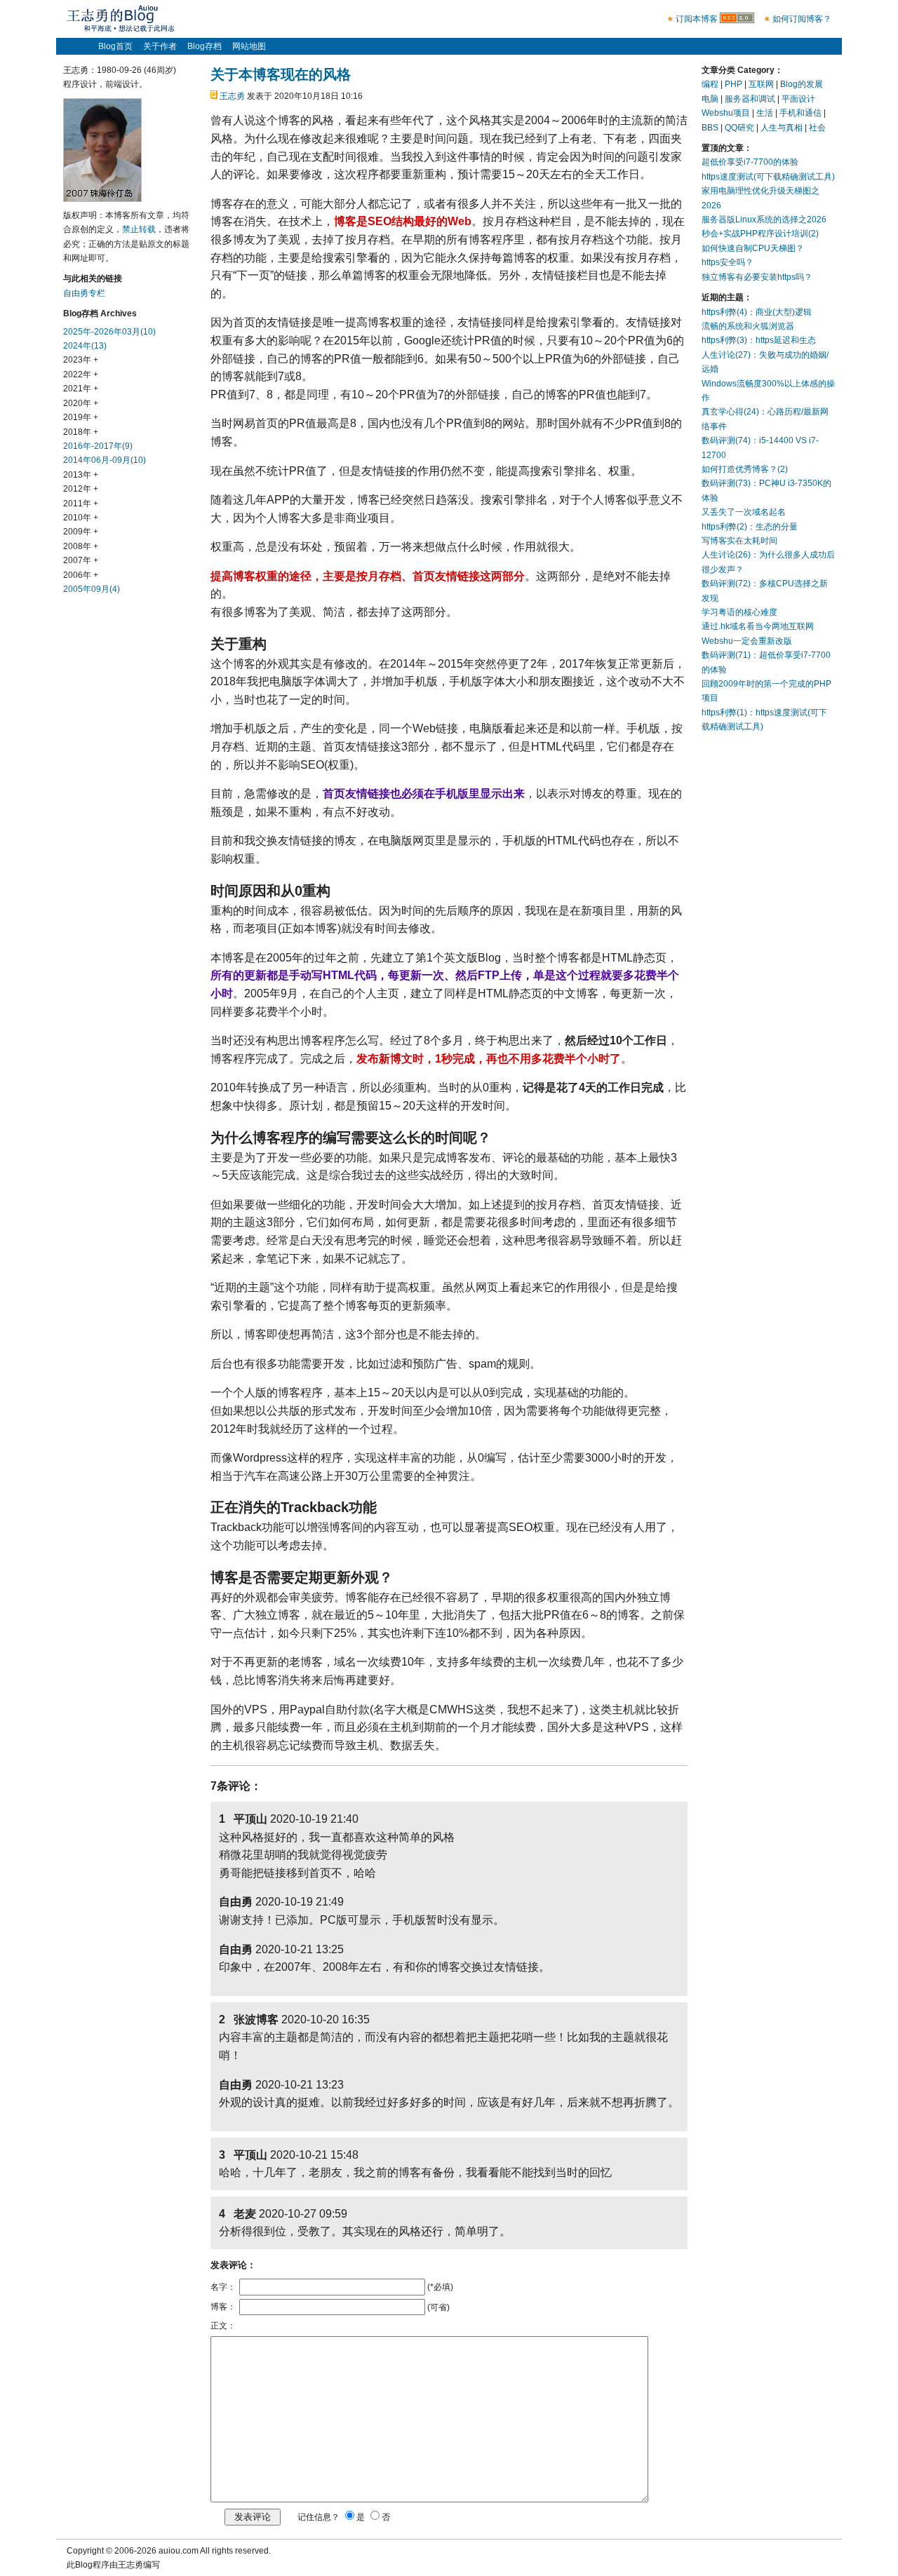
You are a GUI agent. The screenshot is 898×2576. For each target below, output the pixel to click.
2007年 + (81, 560)
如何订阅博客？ (802, 19)
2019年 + (81, 417)
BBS (710, 128)
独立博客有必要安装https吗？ (757, 277)
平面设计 (798, 99)
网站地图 (249, 46)
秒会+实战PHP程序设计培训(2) (760, 234)
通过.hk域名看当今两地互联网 (758, 626)
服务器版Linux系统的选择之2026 (764, 220)
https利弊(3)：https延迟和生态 (759, 340)
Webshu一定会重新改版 (747, 641)
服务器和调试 (750, 99)
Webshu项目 (726, 113)
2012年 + (81, 489)
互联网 (761, 84)
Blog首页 (115, 46)
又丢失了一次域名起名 (744, 512)
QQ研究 (739, 128)
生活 (765, 113)
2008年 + (81, 546)
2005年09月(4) (92, 589)
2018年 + (81, 432)
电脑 (710, 99)
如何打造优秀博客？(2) (745, 469)
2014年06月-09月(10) (105, 460)
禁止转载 (139, 229)
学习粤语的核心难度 (739, 612)
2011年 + (81, 504)
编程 (710, 84)
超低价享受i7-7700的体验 (750, 162)
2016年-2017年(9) (98, 446)
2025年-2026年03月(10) (109, 332)
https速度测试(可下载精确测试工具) (768, 177)
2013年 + (81, 475)
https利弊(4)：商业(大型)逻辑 (757, 312)
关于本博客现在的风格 (281, 74)
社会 (817, 128)
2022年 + (81, 375)
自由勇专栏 (84, 293)
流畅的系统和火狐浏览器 (748, 326)
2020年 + (81, 403)
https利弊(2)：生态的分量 (750, 527)
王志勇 (232, 96)
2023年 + (81, 360)
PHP (733, 84)
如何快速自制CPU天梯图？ (753, 248)
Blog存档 (205, 46)
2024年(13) (85, 346)
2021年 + (81, 389)
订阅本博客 (697, 19)
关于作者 (160, 46)
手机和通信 (800, 113)
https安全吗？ (728, 262)
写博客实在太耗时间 (739, 541)
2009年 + (81, 532)
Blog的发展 (802, 84)
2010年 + (81, 518)
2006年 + (81, 575)
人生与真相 (782, 128)
